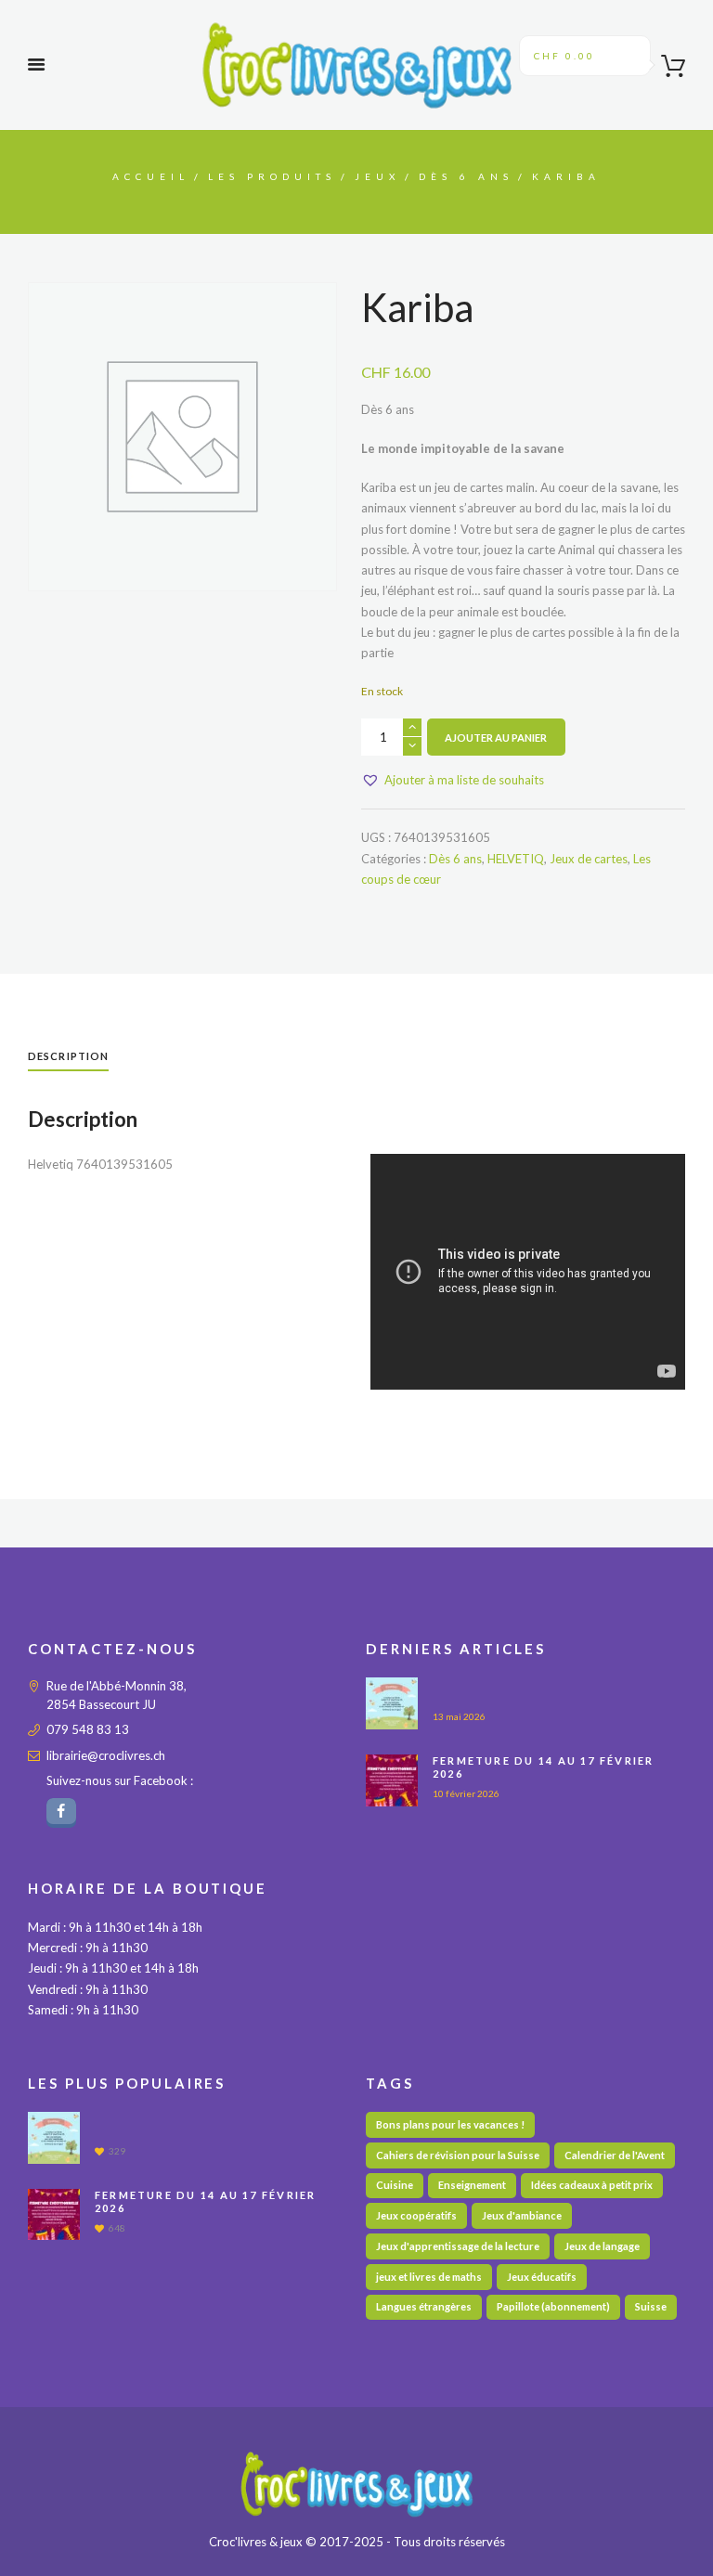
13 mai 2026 (459, 1716)
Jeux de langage (602, 2246)
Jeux (377, 176)
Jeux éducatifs (542, 2277)
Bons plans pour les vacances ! (450, 2124)
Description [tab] (68, 1056)
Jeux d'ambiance (522, 2215)
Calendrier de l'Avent (615, 2155)
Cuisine (395, 2185)
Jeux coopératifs (416, 2215)
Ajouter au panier (496, 738)
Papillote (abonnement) (553, 2306)
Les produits (272, 176)
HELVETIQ (516, 859)
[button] (453, 780)
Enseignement (472, 2185)
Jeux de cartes (589, 859)
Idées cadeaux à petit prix (592, 2185)
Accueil (151, 176)
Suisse (651, 2306)
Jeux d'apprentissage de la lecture (458, 2246)
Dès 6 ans (466, 176)
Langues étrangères (424, 2306)
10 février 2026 (466, 1793)
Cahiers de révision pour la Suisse (458, 2155)
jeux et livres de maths (429, 2277)
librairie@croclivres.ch (106, 1755)
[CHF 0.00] (667, 70)
